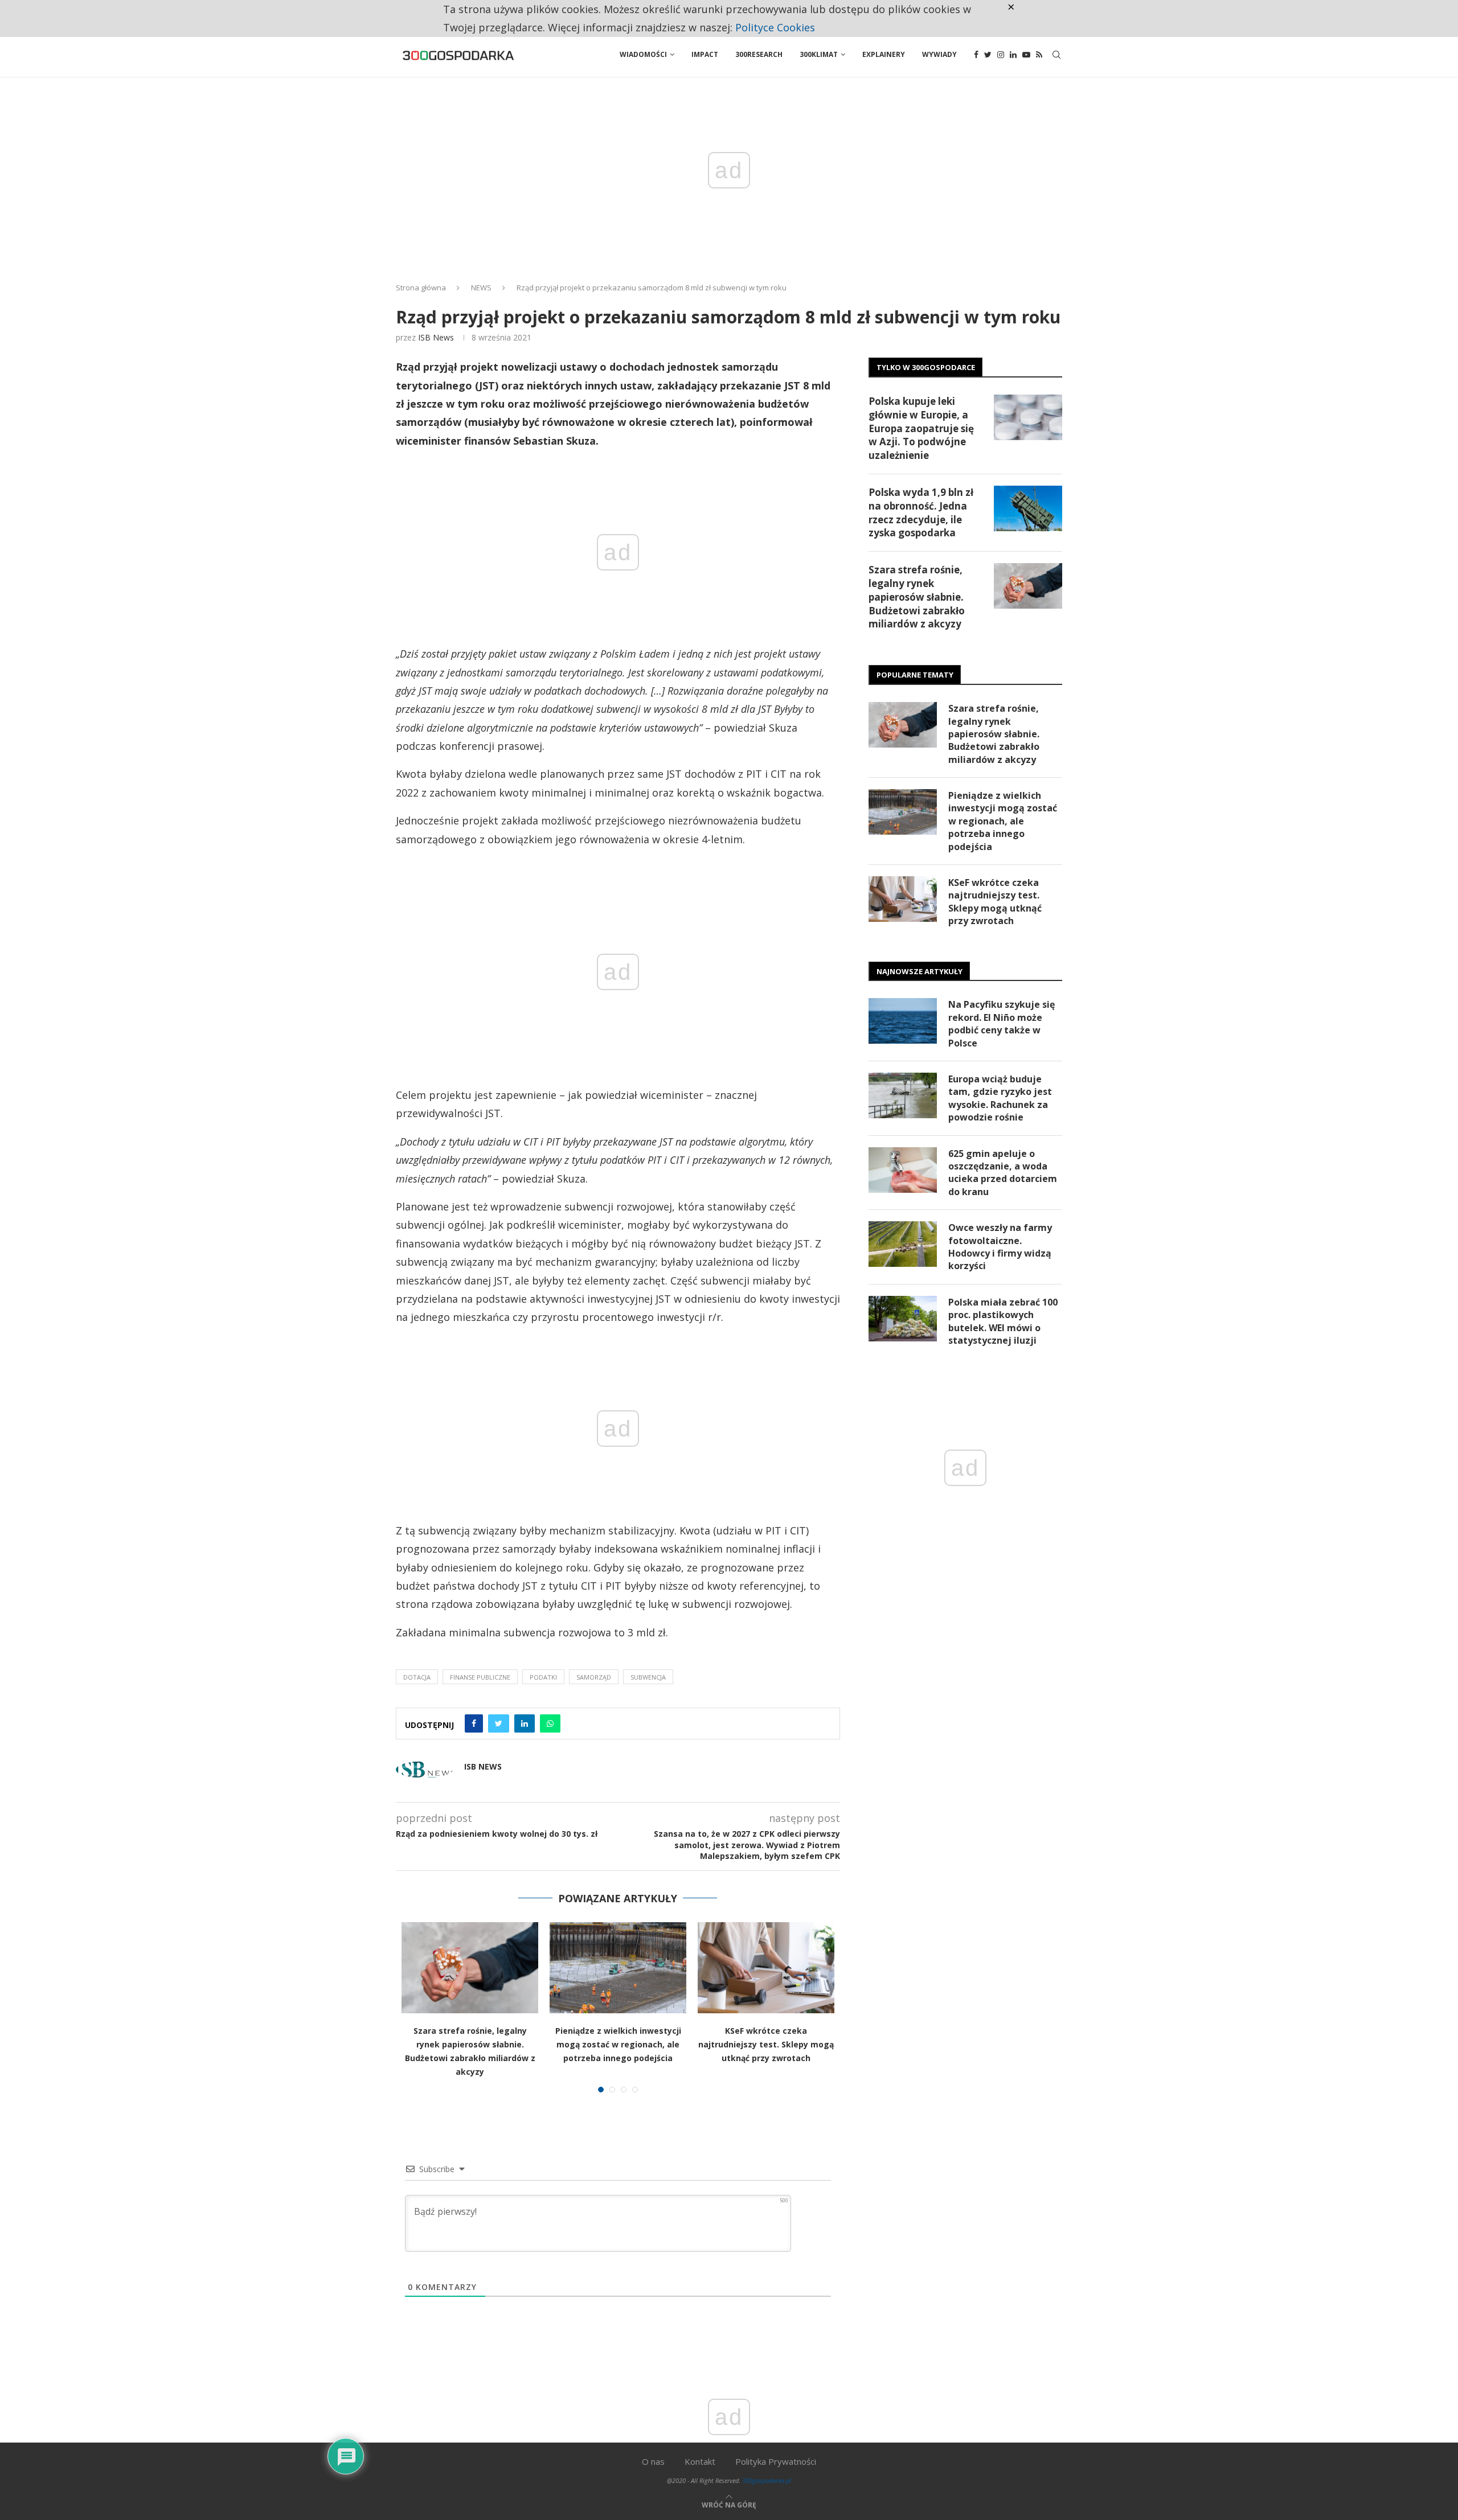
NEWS (481, 288)
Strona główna (421, 288)
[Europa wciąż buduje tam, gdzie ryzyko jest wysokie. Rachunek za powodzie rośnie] (903, 1095)
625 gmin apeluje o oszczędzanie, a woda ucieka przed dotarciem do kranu (1003, 1173)
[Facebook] (976, 55)
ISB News (436, 337)
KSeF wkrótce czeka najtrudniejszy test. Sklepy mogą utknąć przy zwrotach (766, 2044)
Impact (705, 54)
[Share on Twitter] (499, 1723)
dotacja (417, 1677)
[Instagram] (1001, 55)
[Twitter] (988, 55)
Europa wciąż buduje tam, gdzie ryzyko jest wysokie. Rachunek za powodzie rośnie (1000, 1098)
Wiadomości (643, 54)
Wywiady (939, 54)
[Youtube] (1026, 55)
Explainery (884, 54)
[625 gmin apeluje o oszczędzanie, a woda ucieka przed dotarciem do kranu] (903, 1170)
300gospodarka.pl (767, 2480)
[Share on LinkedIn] (525, 1723)
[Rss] (1039, 55)
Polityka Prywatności (776, 2461)
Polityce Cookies (775, 27)
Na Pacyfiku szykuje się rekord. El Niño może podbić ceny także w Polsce (1002, 1023)
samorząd (594, 1677)
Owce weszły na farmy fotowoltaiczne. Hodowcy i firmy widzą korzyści (1000, 1247)
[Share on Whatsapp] (550, 1723)
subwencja (648, 1677)
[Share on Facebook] (474, 1723)
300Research (759, 54)
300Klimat (819, 54)
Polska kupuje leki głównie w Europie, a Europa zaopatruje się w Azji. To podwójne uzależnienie (921, 428)
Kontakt (700, 2461)
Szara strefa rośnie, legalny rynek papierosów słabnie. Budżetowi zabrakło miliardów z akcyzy (917, 597)
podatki (543, 1677)
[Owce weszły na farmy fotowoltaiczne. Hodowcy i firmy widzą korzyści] (903, 1244)
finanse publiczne (480, 1677)
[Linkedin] (1013, 55)
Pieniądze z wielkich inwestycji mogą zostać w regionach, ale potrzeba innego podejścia (618, 2044)
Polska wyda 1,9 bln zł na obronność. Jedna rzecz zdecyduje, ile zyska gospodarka (921, 512)
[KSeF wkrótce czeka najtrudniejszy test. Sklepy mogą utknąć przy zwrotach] (766, 1968)
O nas (653, 2461)
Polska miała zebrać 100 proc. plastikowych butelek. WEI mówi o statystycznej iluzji (1003, 1321)
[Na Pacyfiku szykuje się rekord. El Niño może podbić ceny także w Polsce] (903, 1021)
